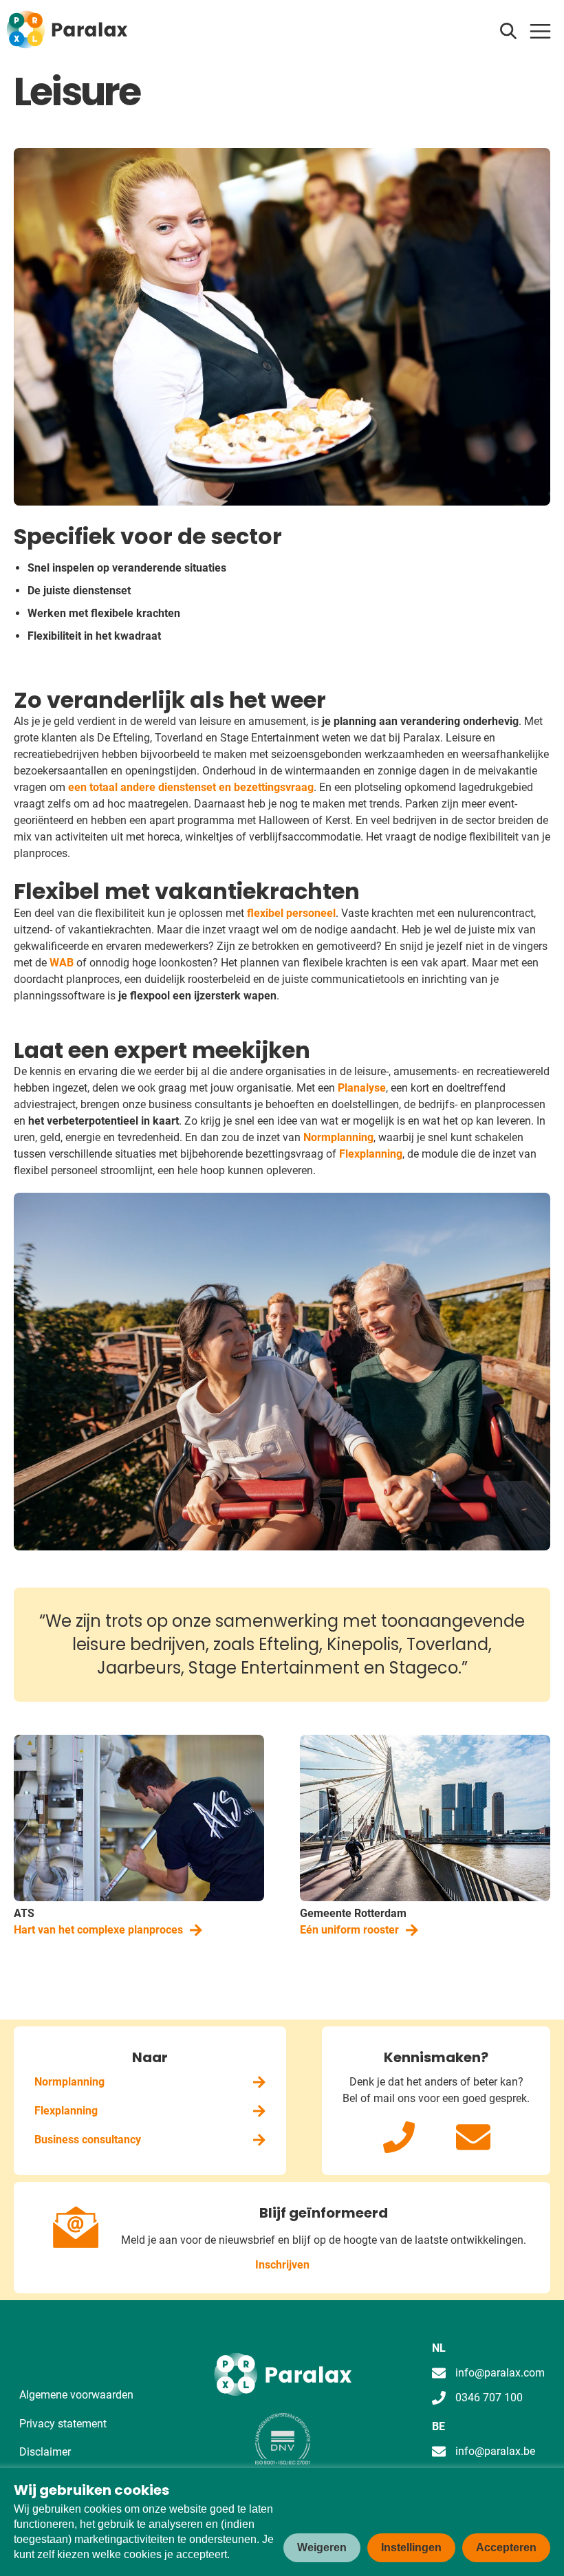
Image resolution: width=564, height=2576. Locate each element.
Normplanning (338, 1137)
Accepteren (506, 2547)
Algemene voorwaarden (76, 2395)
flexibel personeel (291, 913)
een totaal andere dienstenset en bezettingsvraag (191, 787)
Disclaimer (45, 2452)
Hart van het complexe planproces (98, 1930)
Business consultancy (88, 2140)
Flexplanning (371, 1154)
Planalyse (362, 1088)
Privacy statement (63, 2424)
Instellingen (411, 2547)
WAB (63, 963)
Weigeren (322, 2547)
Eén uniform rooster (349, 1930)
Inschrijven (282, 2265)
